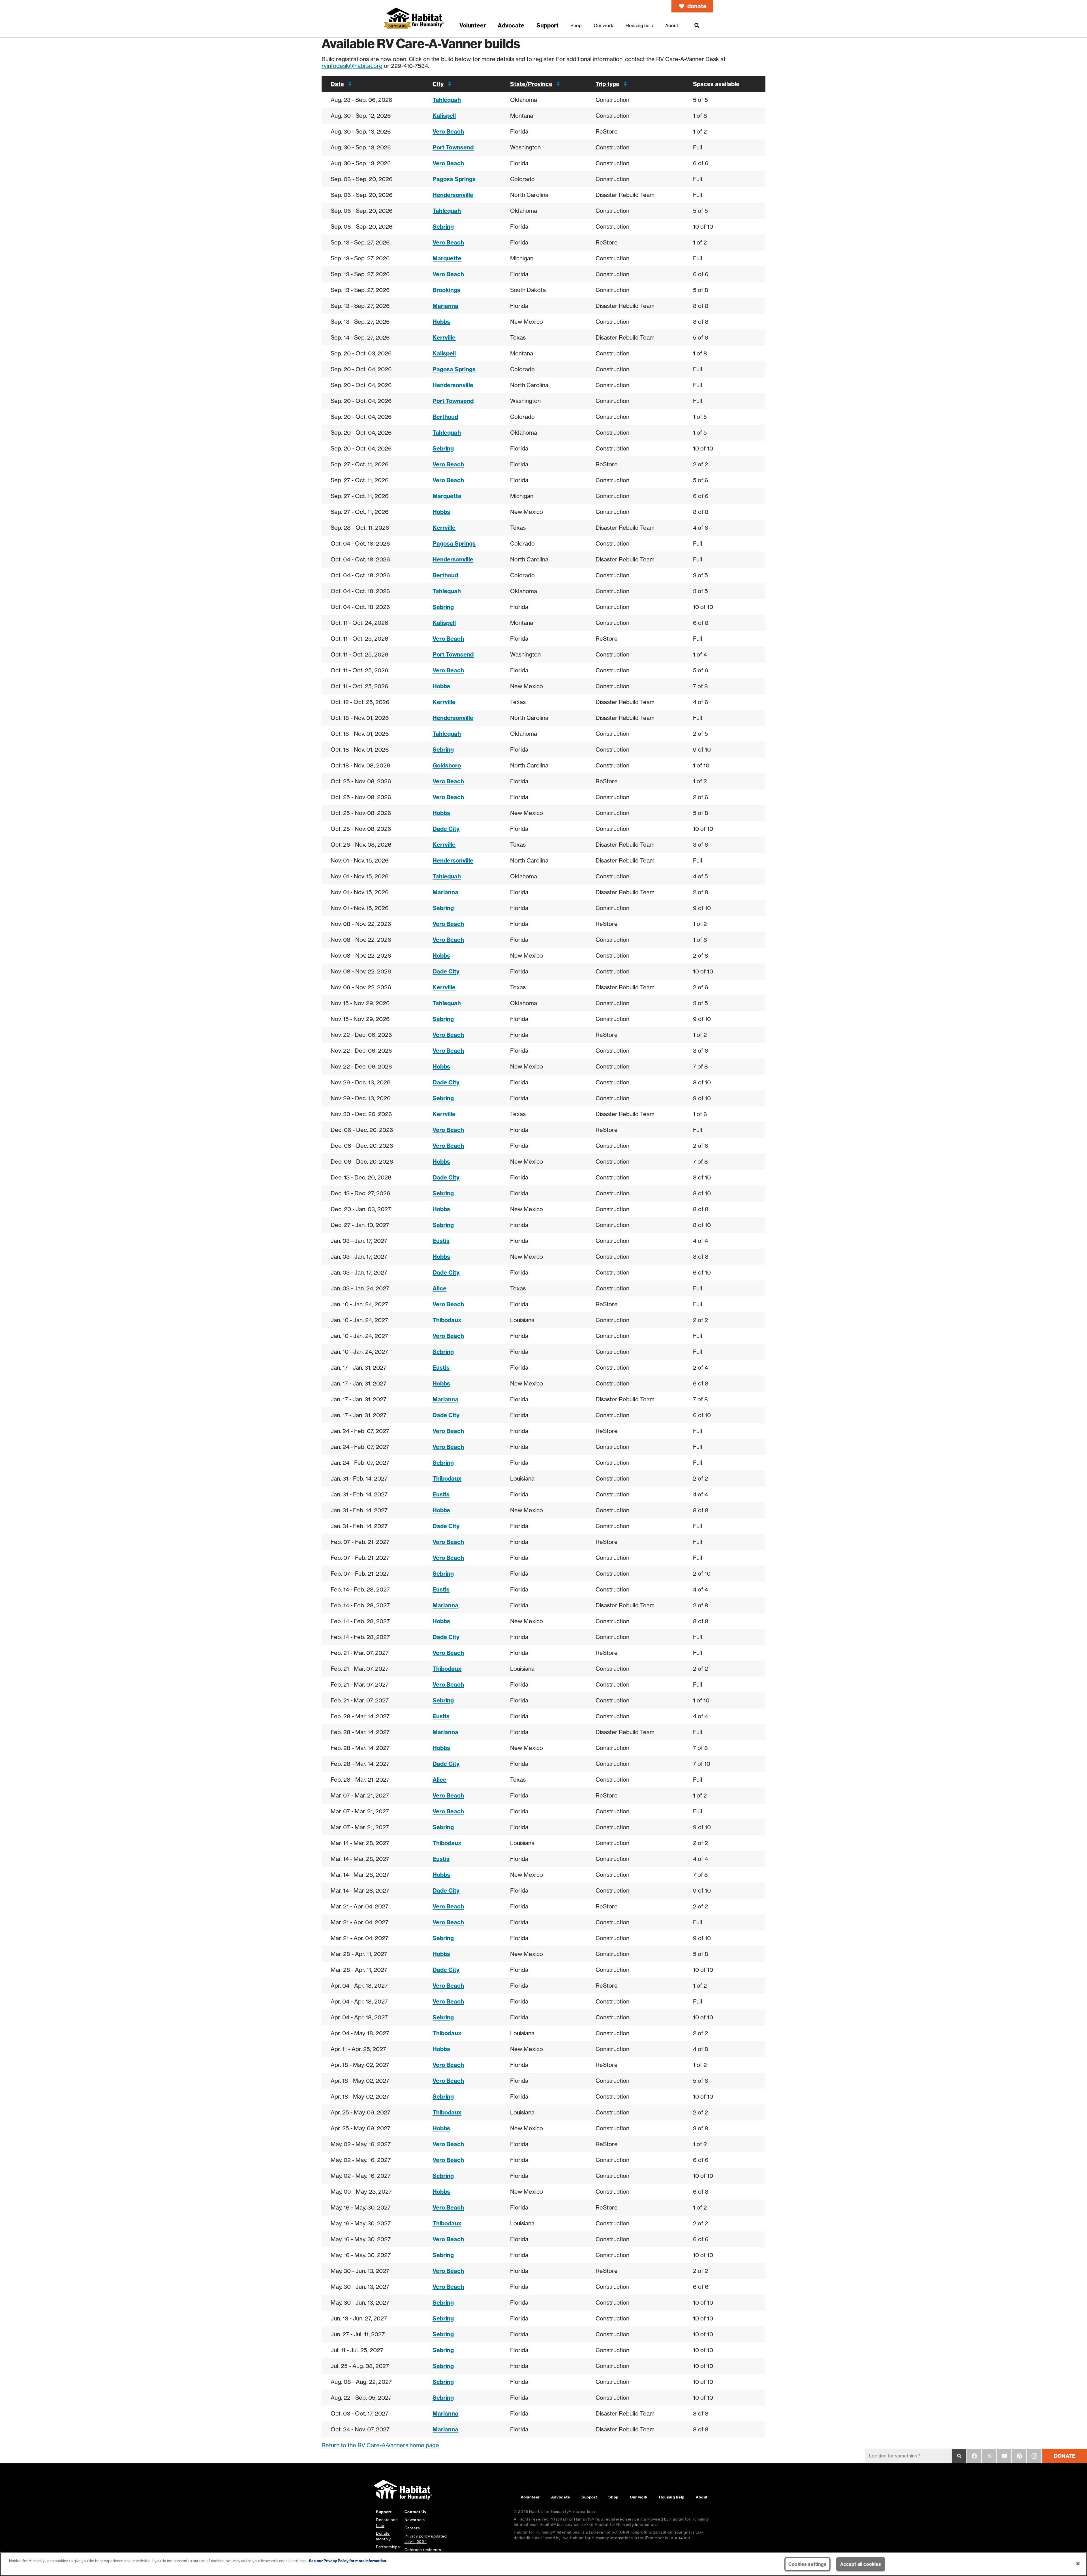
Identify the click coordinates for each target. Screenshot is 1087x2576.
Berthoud (445, 417)
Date (337, 84)
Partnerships (388, 2547)
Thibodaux (447, 1320)
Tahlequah (447, 100)
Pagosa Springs (454, 179)
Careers (412, 2528)
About (702, 2497)
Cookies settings (807, 2564)
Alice (439, 1288)
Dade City (446, 829)
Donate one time (387, 2522)
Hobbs (441, 322)
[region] (543, 2564)
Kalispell (444, 116)
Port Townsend (453, 147)
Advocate (561, 2497)
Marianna (445, 306)
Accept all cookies (861, 2564)
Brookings (446, 290)
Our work (639, 2497)
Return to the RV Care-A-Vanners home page (380, 2445)
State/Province (531, 84)
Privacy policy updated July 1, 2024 (426, 2539)
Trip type (607, 84)
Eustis (441, 1241)
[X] (989, 2456)
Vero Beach (448, 131)
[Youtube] (1004, 2456)
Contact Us (415, 2512)
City (438, 84)
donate (697, 6)
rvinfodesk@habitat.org (352, 66)
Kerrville (444, 337)
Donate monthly (383, 2536)
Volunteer (530, 2497)
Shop (613, 2497)
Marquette (447, 258)
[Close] (1078, 2564)
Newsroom (415, 2520)
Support (589, 2497)
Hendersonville (453, 195)
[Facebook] (974, 2456)
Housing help (672, 2497)
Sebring (443, 227)
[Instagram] (1034, 2456)
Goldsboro (447, 765)
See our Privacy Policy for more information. (348, 2561)
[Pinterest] (1019, 2456)
